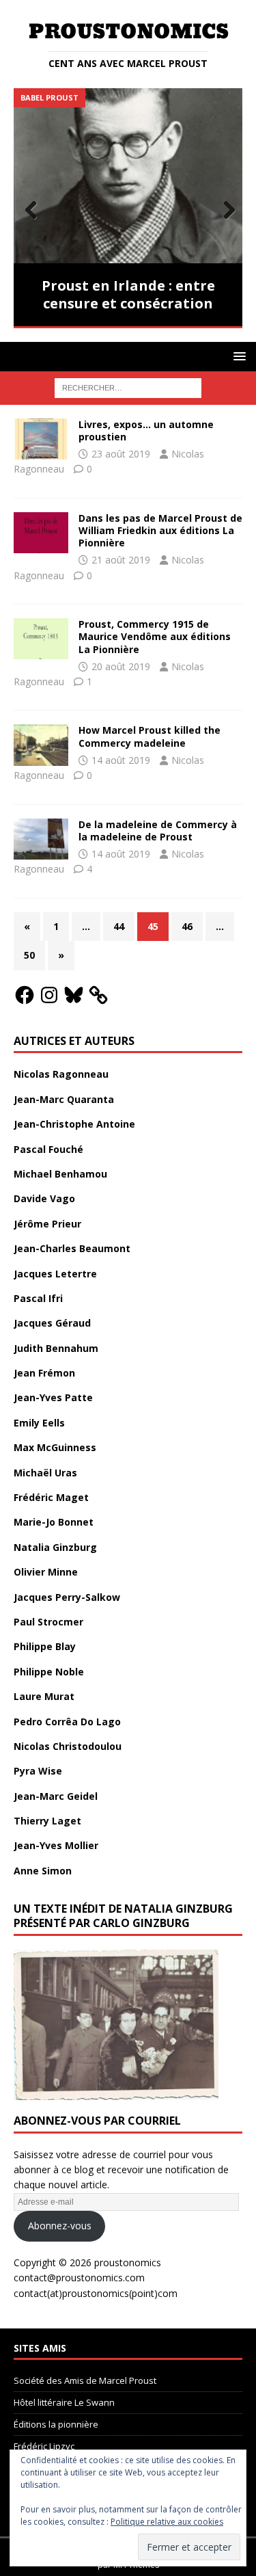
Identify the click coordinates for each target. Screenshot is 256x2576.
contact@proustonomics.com (79, 2278)
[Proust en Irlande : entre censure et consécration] (128, 175)
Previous (31, 211)
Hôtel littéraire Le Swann (64, 2402)
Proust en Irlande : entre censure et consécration (128, 294)
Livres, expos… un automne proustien (146, 430)
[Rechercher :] (128, 387)
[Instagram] (49, 995)
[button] (237, 356)
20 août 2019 (121, 666)
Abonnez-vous (60, 2226)
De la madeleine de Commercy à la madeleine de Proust (158, 831)
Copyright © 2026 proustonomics (87, 2262)
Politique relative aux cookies (167, 2522)
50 (29, 955)
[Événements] (41, 439)
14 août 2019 (121, 760)
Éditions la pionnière (56, 2424)
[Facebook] (25, 995)
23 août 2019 (121, 454)
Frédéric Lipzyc (44, 2446)
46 (187, 926)
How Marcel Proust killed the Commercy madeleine (150, 736)
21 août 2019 (121, 560)
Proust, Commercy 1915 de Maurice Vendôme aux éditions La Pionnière (155, 636)
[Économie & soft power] (41, 745)
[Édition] (41, 639)
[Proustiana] (41, 533)
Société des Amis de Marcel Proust (85, 2380)
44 (119, 926)
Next (225, 211)
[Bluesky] (74, 995)
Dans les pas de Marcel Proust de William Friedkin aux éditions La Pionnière (160, 530)
